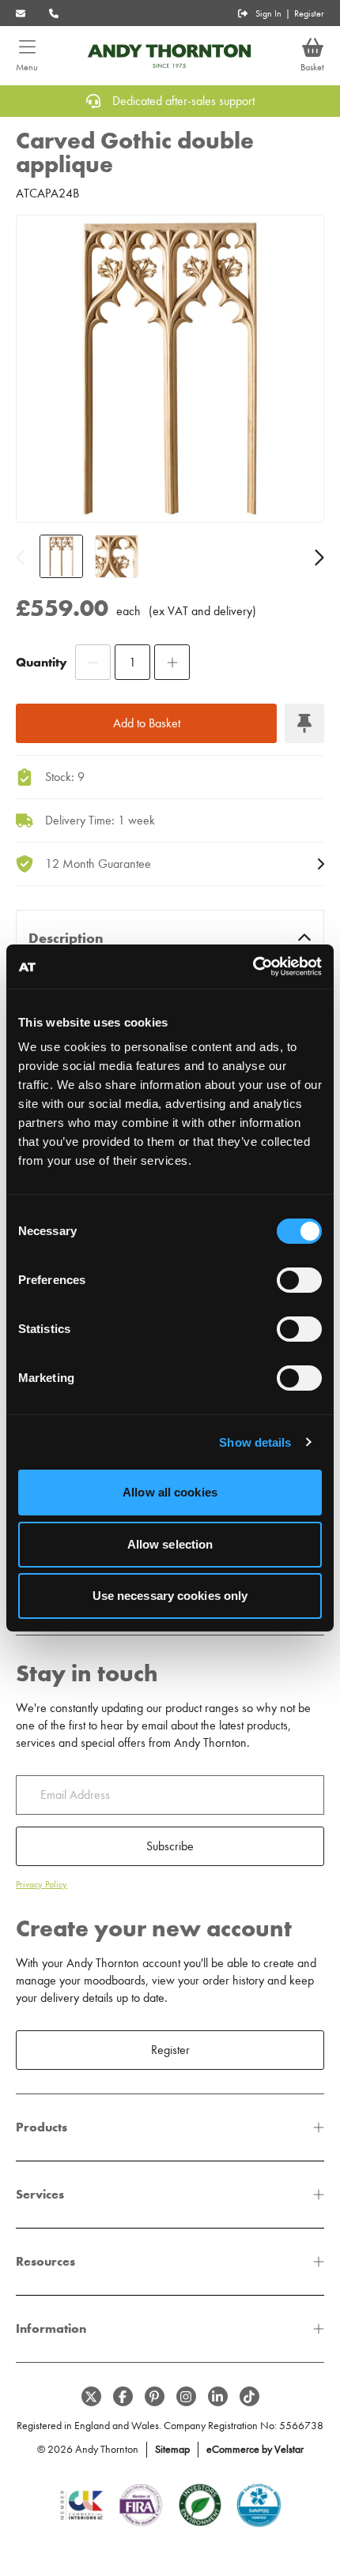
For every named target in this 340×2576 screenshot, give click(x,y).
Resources (45, 2261)
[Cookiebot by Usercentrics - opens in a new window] (253, 967)
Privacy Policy (42, 1884)
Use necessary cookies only (170, 1596)
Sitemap (172, 2449)
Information (51, 2328)
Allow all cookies (170, 1492)
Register (309, 13)
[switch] (299, 1280)
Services (40, 2194)
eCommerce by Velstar (255, 2449)
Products (42, 2127)
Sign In (268, 13)
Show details (255, 1442)
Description (66, 938)
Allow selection (170, 1544)
